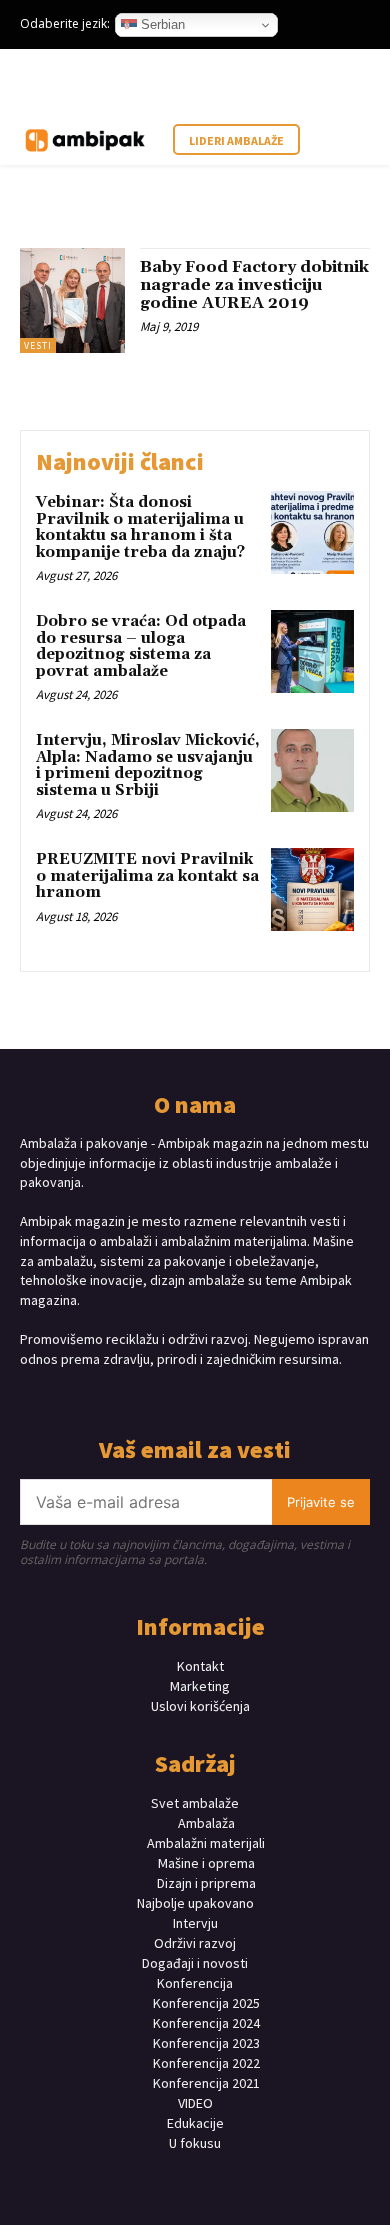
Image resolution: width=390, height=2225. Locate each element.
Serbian (161, 24)
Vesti (38, 345)
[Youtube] (247, 1396)
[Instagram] (177, 1396)
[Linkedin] (212, 1396)
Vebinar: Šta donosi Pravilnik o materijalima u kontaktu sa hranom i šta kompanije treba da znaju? (140, 527)
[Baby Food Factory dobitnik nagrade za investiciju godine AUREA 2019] (72, 300)
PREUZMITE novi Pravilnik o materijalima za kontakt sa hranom (147, 876)
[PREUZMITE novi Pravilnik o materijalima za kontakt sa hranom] (312, 889)
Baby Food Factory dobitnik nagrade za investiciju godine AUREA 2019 (254, 284)
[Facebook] (142, 1396)
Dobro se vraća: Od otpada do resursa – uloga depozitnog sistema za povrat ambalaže (141, 646)
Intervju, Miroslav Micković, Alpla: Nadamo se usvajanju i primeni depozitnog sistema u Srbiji (148, 765)
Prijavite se (321, 1502)
